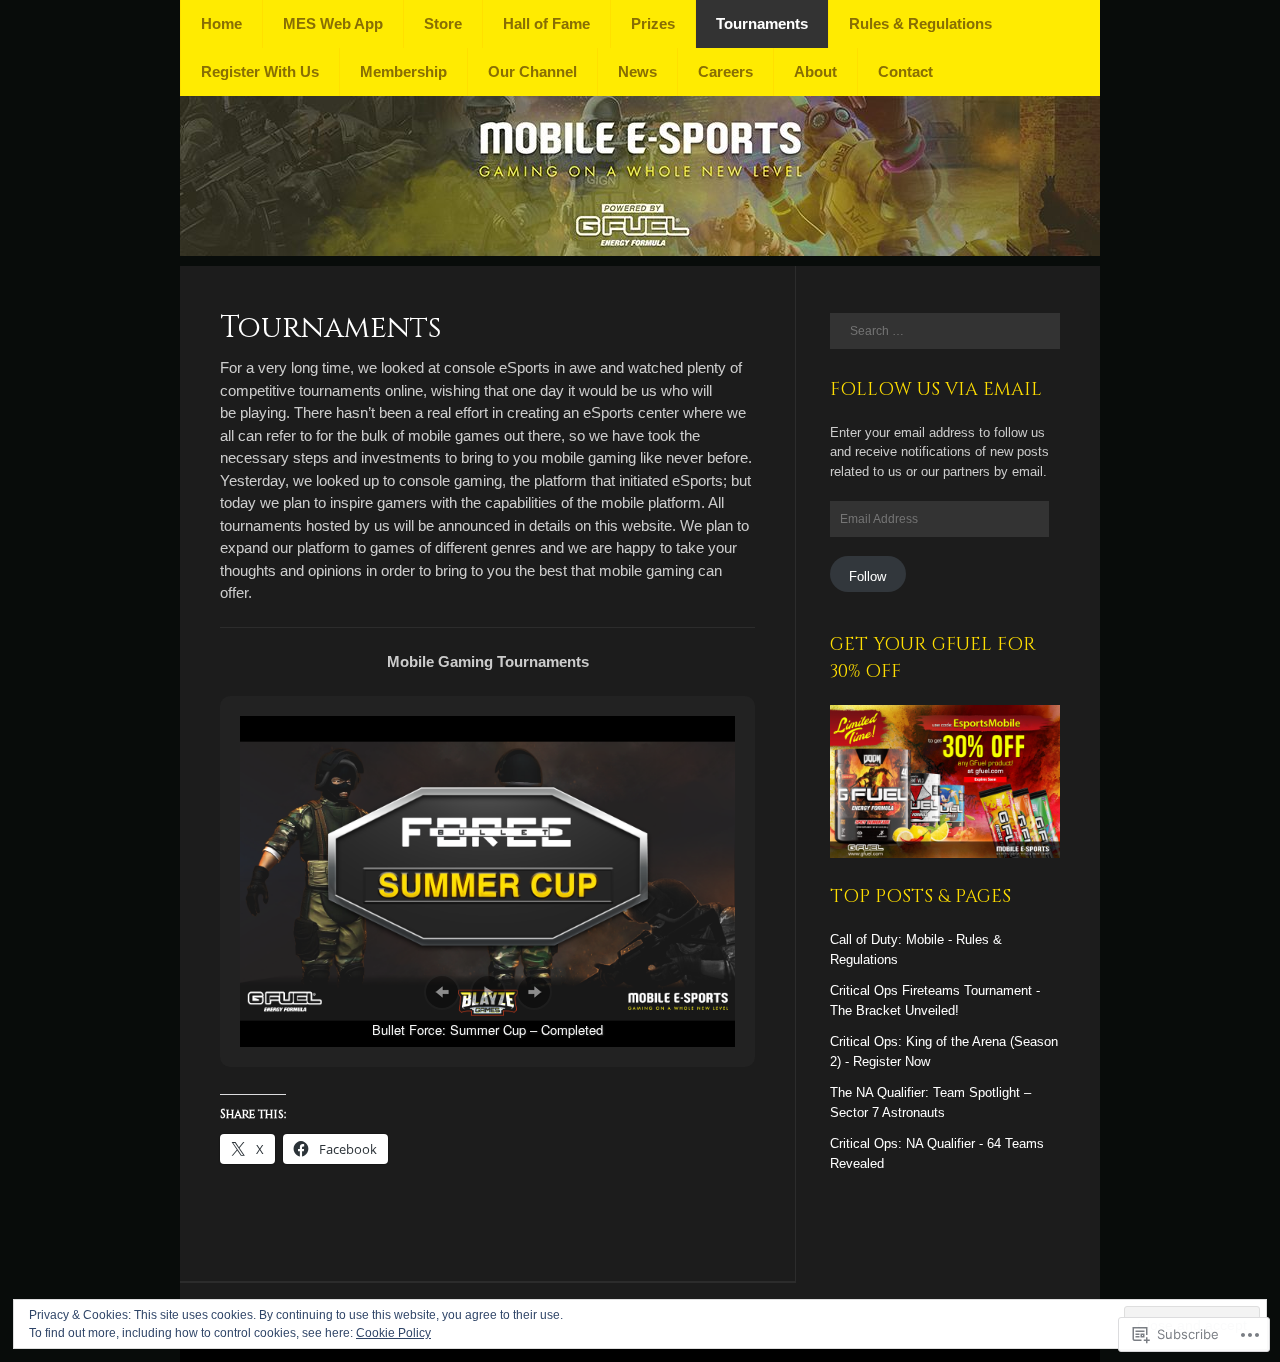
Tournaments (762, 23)
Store (443, 23)
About (815, 71)
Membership (403, 71)
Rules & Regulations (920, 23)
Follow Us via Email (936, 389)
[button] (442, 992)
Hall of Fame (546, 23)
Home (221, 23)
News (637, 71)
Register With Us (260, 71)
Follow (867, 576)
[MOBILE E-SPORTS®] (640, 250)
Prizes (653, 23)
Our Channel (532, 71)
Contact (905, 71)
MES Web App (333, 23)
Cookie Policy (393, 1333)
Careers (725, 71)
